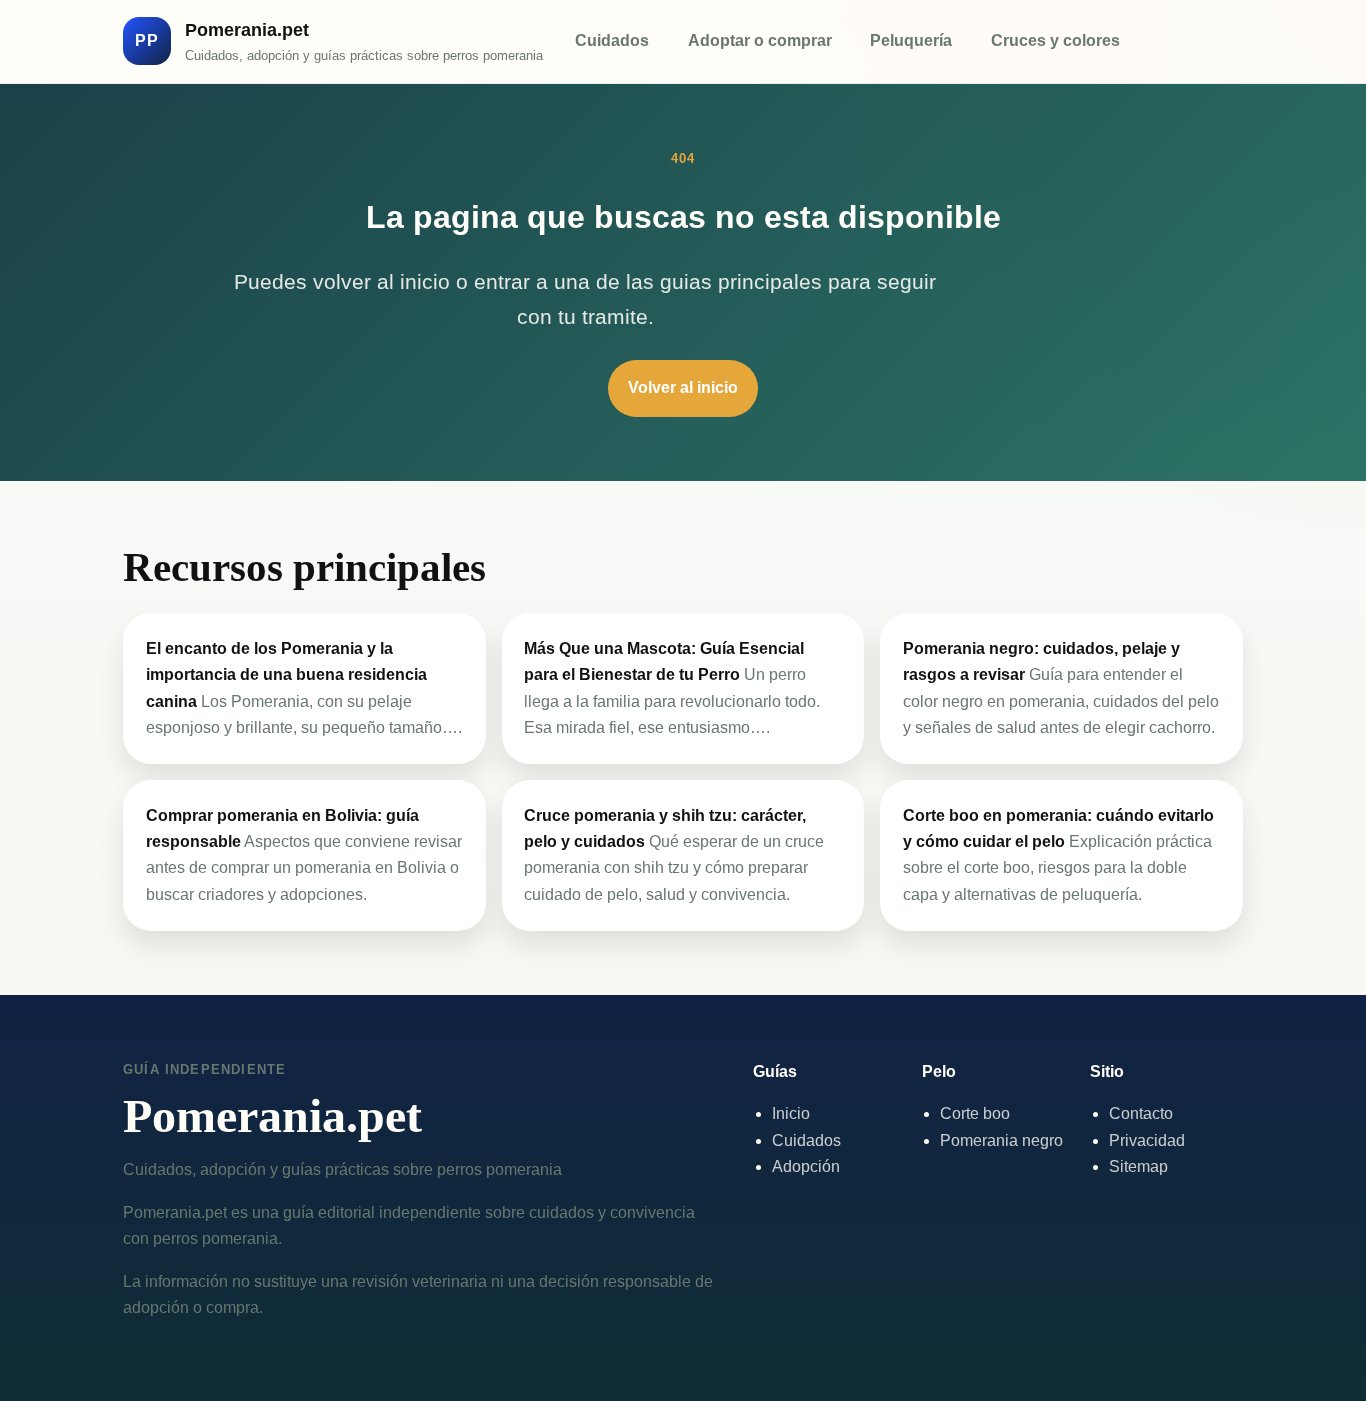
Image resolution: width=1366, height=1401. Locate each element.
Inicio (791, 1113)
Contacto (1141, 1113)
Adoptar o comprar (760, 40)
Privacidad (1147, 1140)
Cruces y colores (1055, 40)
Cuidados (612, 40)
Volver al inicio (683, 387)
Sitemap (1138, 1166)
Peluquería (911, 40)
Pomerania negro (1001, 1140)
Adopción (806, 1166)
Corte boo (975, 1113)
